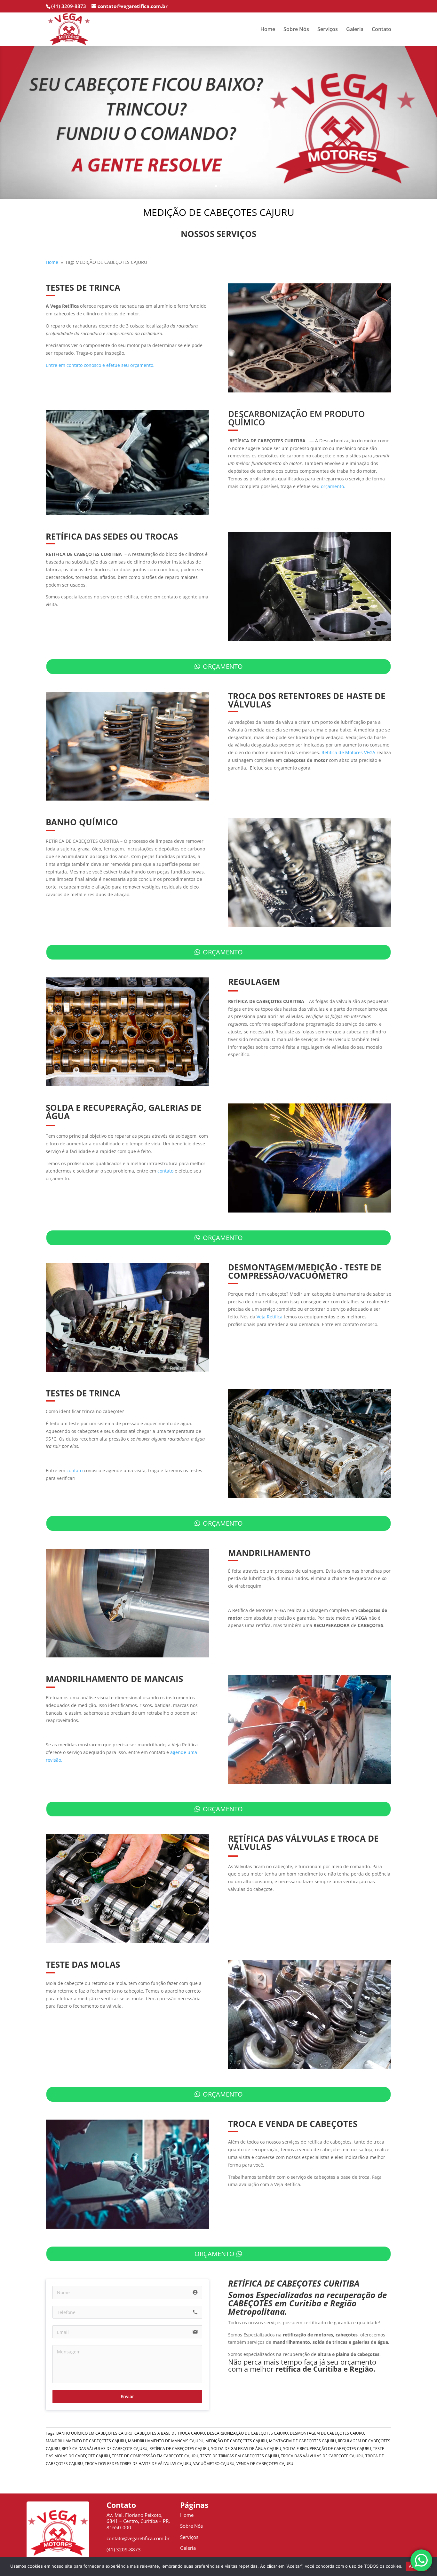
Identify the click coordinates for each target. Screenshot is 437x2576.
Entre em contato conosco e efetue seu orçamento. (100, 365)
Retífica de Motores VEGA (348, 752)
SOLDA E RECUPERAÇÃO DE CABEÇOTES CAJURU (327, 2449)
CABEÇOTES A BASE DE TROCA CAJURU (170, 2433)
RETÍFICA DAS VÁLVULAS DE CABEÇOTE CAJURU (105, 2449)
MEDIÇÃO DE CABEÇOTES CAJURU (236, 2441)
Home (268, 30)
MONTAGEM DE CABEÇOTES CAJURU (302, 2441)
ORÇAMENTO (223, 666)
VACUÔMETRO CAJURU (214, 2464)
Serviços (328, 30)
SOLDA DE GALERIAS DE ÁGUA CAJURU (246, 2449)
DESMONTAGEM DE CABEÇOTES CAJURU (327, 2433)
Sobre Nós (296, 30)
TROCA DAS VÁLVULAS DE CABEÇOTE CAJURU (322, 2456)
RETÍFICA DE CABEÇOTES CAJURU (179, 2449)
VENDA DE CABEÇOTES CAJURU (265, 2464)
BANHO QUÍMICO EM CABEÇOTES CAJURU (94, 2433)
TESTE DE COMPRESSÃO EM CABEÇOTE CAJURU (155, 2456)
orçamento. (333, 486)
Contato (381, 30)
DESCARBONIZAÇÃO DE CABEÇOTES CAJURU (247, 2433)
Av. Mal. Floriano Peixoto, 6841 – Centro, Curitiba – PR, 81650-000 (138, 2521)
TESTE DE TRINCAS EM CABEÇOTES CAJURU (240, 2456)
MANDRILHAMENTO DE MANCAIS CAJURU (166, 2441)
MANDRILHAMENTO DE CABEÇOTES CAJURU (86, 2441)
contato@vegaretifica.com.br (138, 2538)
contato (165, 1171)
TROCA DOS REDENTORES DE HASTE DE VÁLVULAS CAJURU (138, 2464)
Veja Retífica (270, 1317)
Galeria (355, 30)
